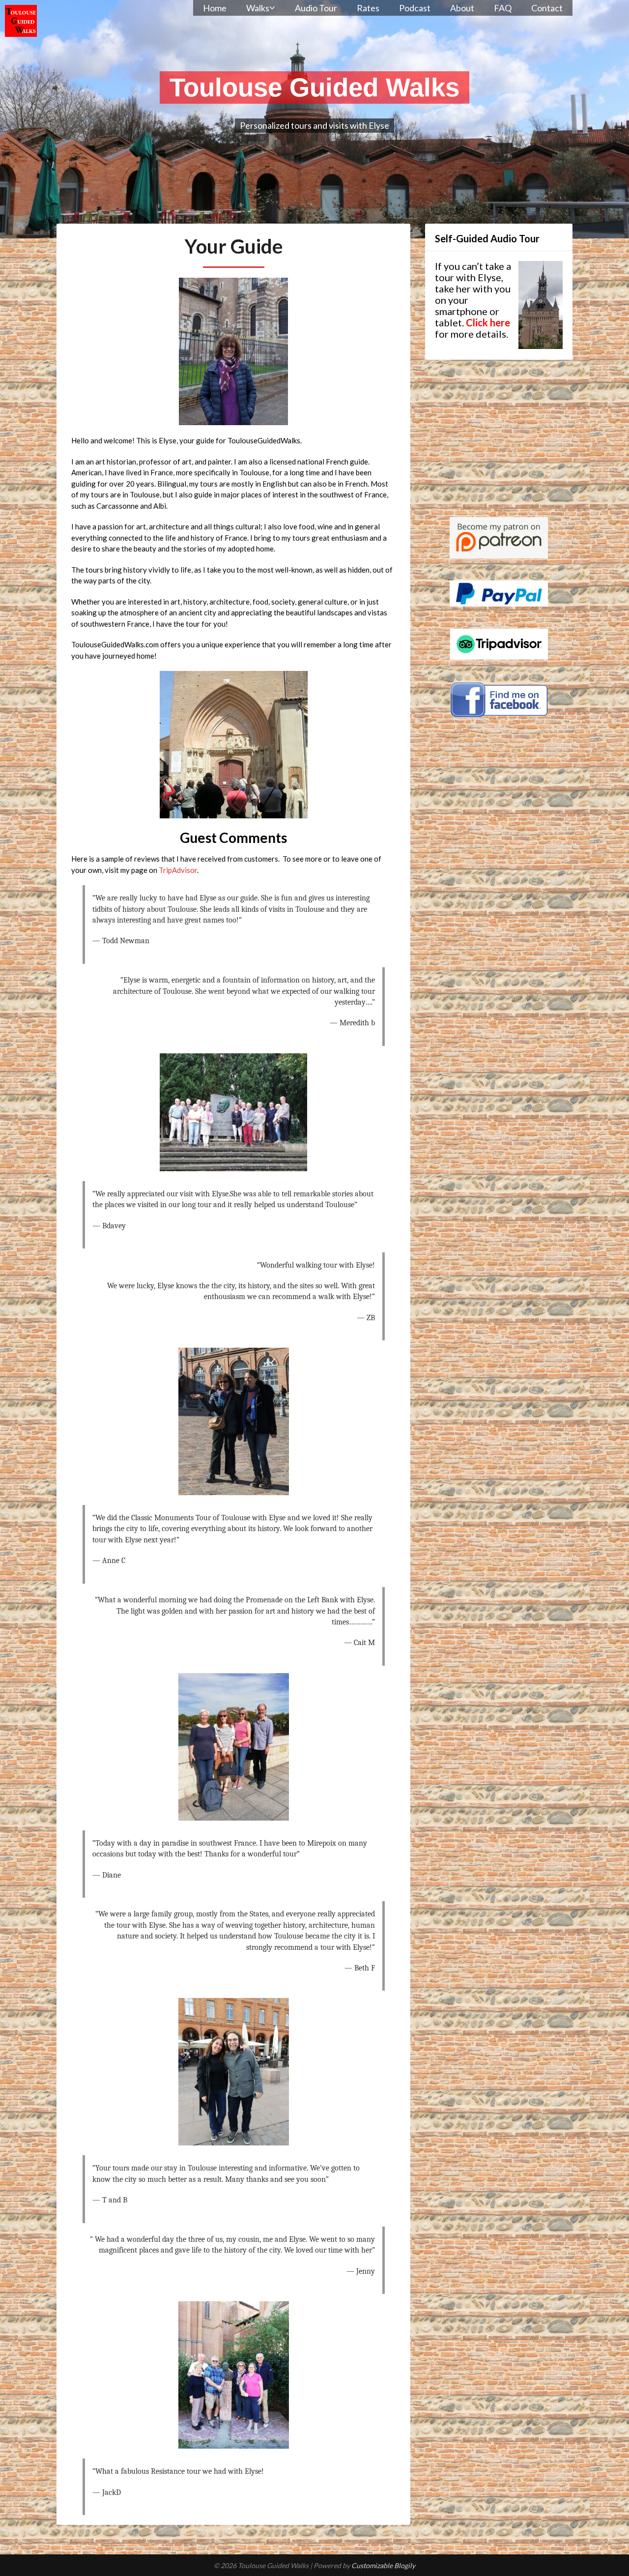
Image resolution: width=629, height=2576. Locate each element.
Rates (368, 8)
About (462, 8)
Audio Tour (316, 8)
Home (215, 8)
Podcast (415, 8)
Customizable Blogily (383, 2565)
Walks (258, 8)
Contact (547, 8)
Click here (488, 322)
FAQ (503, 8)
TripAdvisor (178, 870)
